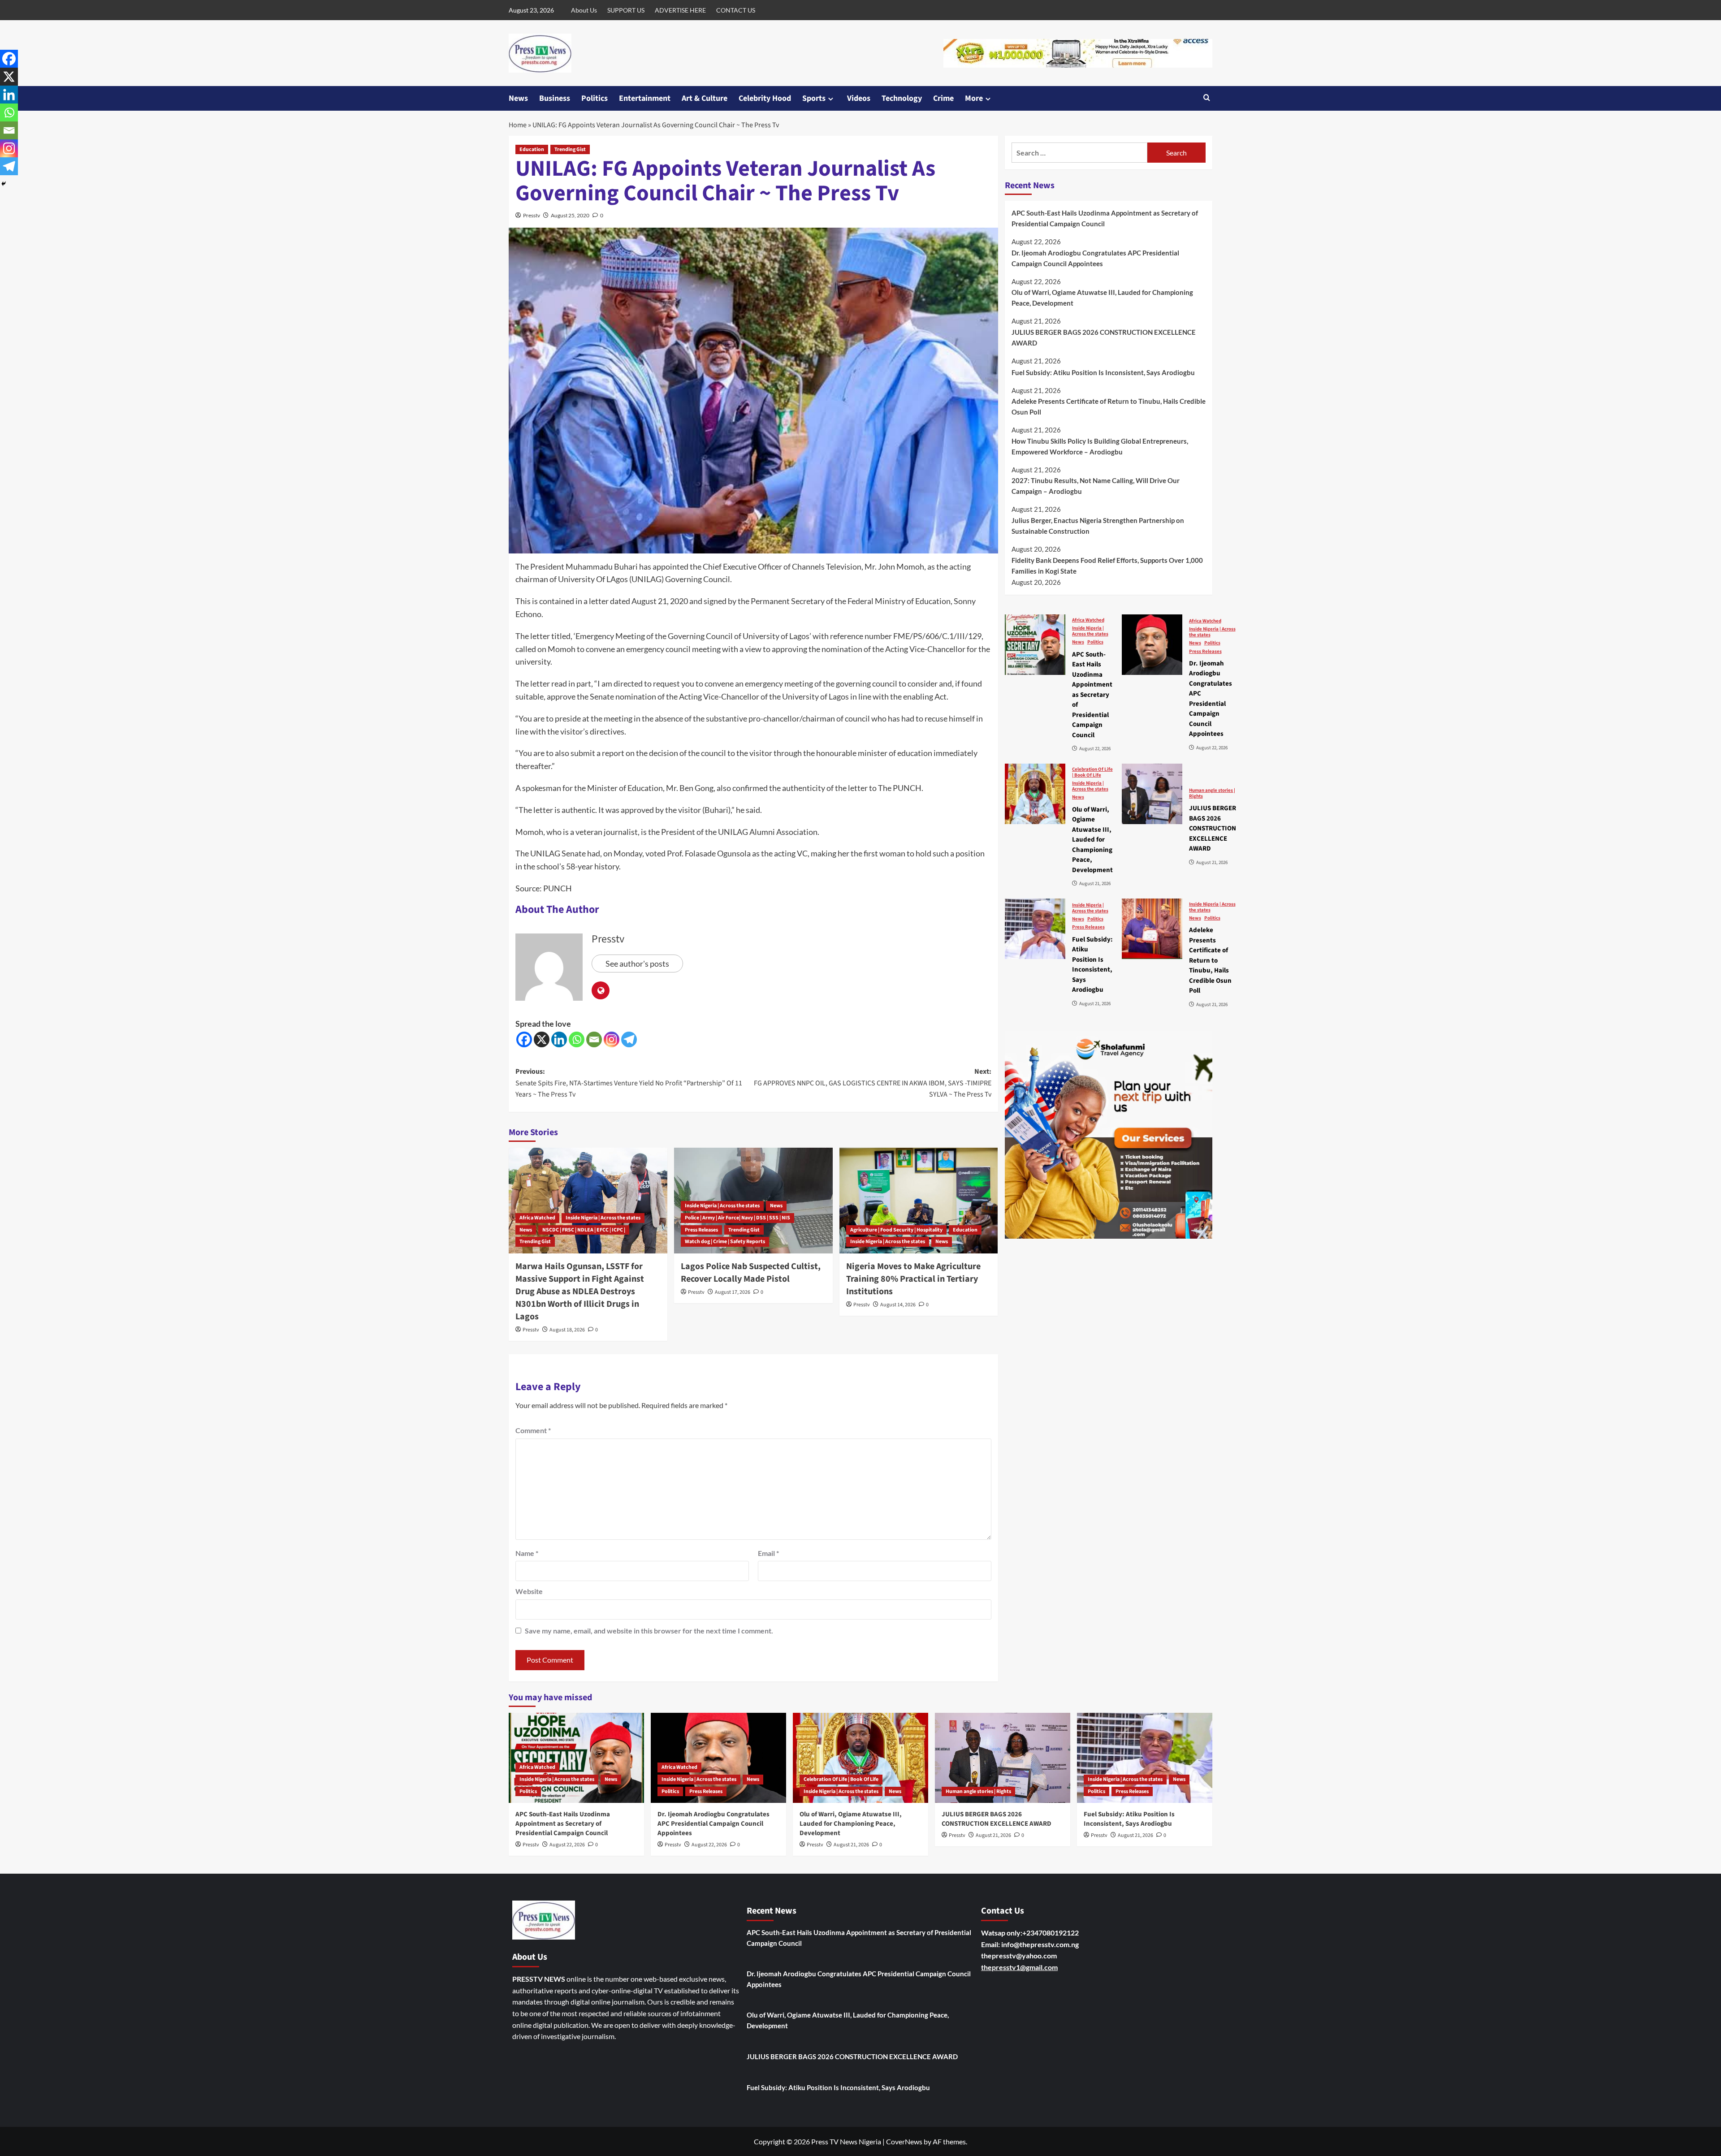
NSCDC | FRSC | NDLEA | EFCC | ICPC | (584, 1230)
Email (768, 1553)
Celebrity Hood (765, 98)
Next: (873, 1083)
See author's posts (637, 964)
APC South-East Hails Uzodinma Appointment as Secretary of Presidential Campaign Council (1105, 218)
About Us (584, 10)
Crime (943, 98)
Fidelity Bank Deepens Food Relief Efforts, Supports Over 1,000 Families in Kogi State (1107, 565)
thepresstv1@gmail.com (1019, 1967)
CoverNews (904, 2141)
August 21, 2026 (851, 1845)
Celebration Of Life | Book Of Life (1092, 772)
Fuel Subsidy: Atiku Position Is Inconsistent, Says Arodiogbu (1103, 372)
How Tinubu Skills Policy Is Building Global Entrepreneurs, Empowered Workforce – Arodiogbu (1100, 446)
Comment (533, 1430)
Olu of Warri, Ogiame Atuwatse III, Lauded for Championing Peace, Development (1102, 298)
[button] (1207, 98)
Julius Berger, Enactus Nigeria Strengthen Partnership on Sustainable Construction (1098, 525)
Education (532, 149)
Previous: (629, 1083)
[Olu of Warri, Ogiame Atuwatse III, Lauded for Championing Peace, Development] (1035, 794)
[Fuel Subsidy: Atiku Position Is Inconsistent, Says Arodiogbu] (1035, 929)
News (518, 98)
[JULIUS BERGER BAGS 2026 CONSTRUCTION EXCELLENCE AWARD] (1152, 794)
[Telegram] (629, 1039)
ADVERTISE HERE (680, 10)
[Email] (594, 1039)
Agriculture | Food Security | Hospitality (896, 1230)
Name (527, 1553)
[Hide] (4, 184)
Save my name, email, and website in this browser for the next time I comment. (649, 1631)
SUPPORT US (626, 10)
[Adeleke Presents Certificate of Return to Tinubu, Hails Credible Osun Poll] (1152, 929)
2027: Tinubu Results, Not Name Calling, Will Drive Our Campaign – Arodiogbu (1096, 486)
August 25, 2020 (570, 215)
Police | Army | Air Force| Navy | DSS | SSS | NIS (737, 1218)
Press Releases (701, 1230)
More (974, 98)
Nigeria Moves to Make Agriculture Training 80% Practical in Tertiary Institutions (913, 1279)
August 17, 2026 (733, 1292)
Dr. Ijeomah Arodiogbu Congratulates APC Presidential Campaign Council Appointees (1095, 258)
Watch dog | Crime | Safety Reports (725, 1242)
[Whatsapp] (577, 1039)
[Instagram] (612, 1039)
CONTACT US (736, 10)
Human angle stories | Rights (1212, 793)
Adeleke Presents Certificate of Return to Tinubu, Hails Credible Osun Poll (1109, 406)
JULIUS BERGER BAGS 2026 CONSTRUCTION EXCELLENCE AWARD (1104, 337)
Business (555, 98)
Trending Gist (570, 149)
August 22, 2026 (567, 1845)
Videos (859, 98)
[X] (542, 1039)
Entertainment (645, 98)
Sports (814, 98)
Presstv (532, 215)
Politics (595, 98)
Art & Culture (705, 98)
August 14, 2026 (898, 1305)
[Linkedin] (559, 1039)
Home (518, 125)
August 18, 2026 (567, 1330)
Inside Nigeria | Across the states (603, 1218)
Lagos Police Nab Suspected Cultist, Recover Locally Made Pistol (751, 1273)
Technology (902, 98)
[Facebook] (524, 1039)
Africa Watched (537, 1218)
